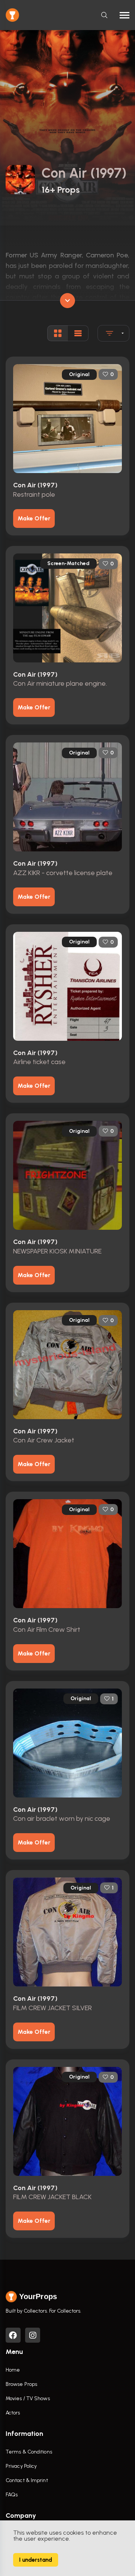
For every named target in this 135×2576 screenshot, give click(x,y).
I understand (36, 2560)
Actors (13, 2413)
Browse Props (21, 2384)
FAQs (12, 2495)
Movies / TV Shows (28, 2398)
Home (13, 2370)
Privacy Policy (21, 2466)
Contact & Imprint (27, 2480)
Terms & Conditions (29, 2452)
